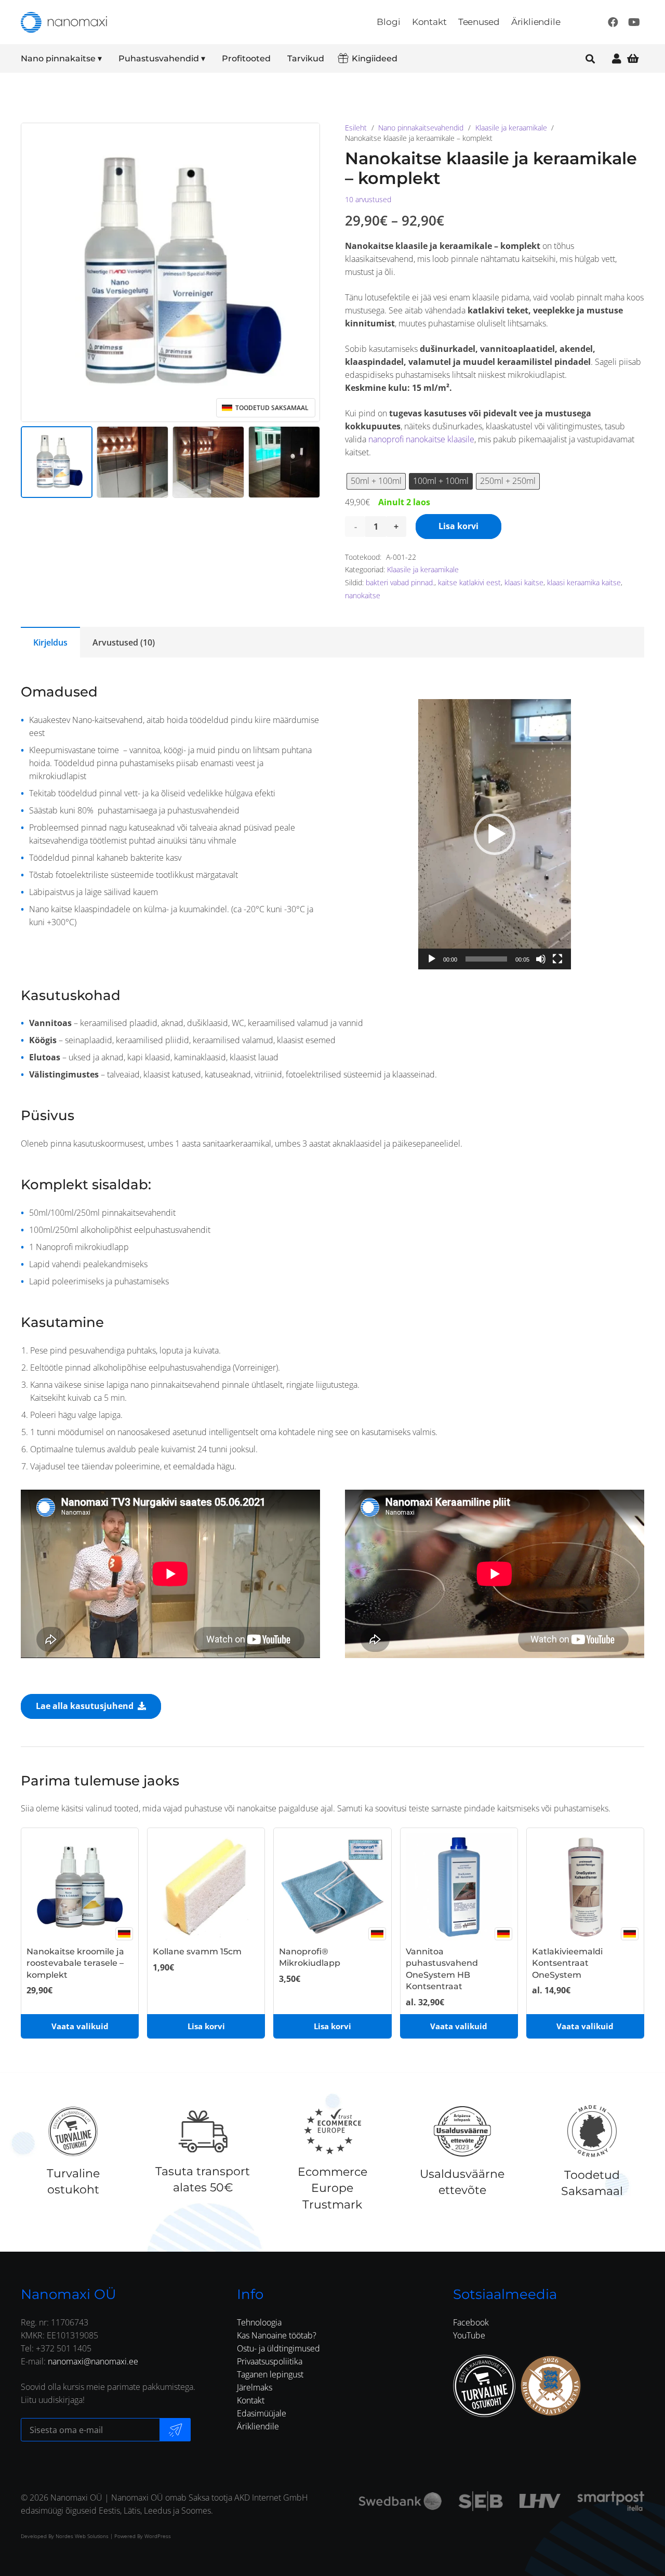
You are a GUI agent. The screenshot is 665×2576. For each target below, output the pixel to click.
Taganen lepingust (270, 2374)
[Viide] (617, 58)
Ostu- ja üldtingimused (278, 2348)
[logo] (64, 22)
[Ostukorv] (633, 58)
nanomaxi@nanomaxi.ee (93, 2361)
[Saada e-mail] (175, 2430)
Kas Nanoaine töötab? (277, 2335)
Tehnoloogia (259, 2322)
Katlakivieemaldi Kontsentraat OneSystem (567, 1963)
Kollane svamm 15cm (197, 1951)
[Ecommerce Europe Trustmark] (332, 2131)
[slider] (486, 959)
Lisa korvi (458, 526)
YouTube (469, 2335)
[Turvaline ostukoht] (73, 2131)
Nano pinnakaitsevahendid (421, 128)
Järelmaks (255, 2387)
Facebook (471, 2322)
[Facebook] (613, 22)
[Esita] (432, 959)
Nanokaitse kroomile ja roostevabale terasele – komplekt (75, 1963)
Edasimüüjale (262, 2413)
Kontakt (251, 2400)
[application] (495, 834)
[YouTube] (634, 22)
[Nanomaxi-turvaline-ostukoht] (484, 2386)
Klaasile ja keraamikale (511, 128)
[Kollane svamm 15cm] (206, 1887)
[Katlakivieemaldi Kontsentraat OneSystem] (585, 1887)
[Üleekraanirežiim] (557, 959)
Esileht (356, 128)
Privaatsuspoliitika (270, 2361)
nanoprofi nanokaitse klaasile (421, 439)
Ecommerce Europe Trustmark (332, 2188)
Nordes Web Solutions (82, 2536)
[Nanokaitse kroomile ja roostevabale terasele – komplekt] (80, 1887)
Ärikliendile (258, 2426)
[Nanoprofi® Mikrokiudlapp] (332, 1887)
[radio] (376, 481)
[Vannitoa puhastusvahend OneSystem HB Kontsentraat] (459, 1887)
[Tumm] (541, 959)
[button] (109, 59)
